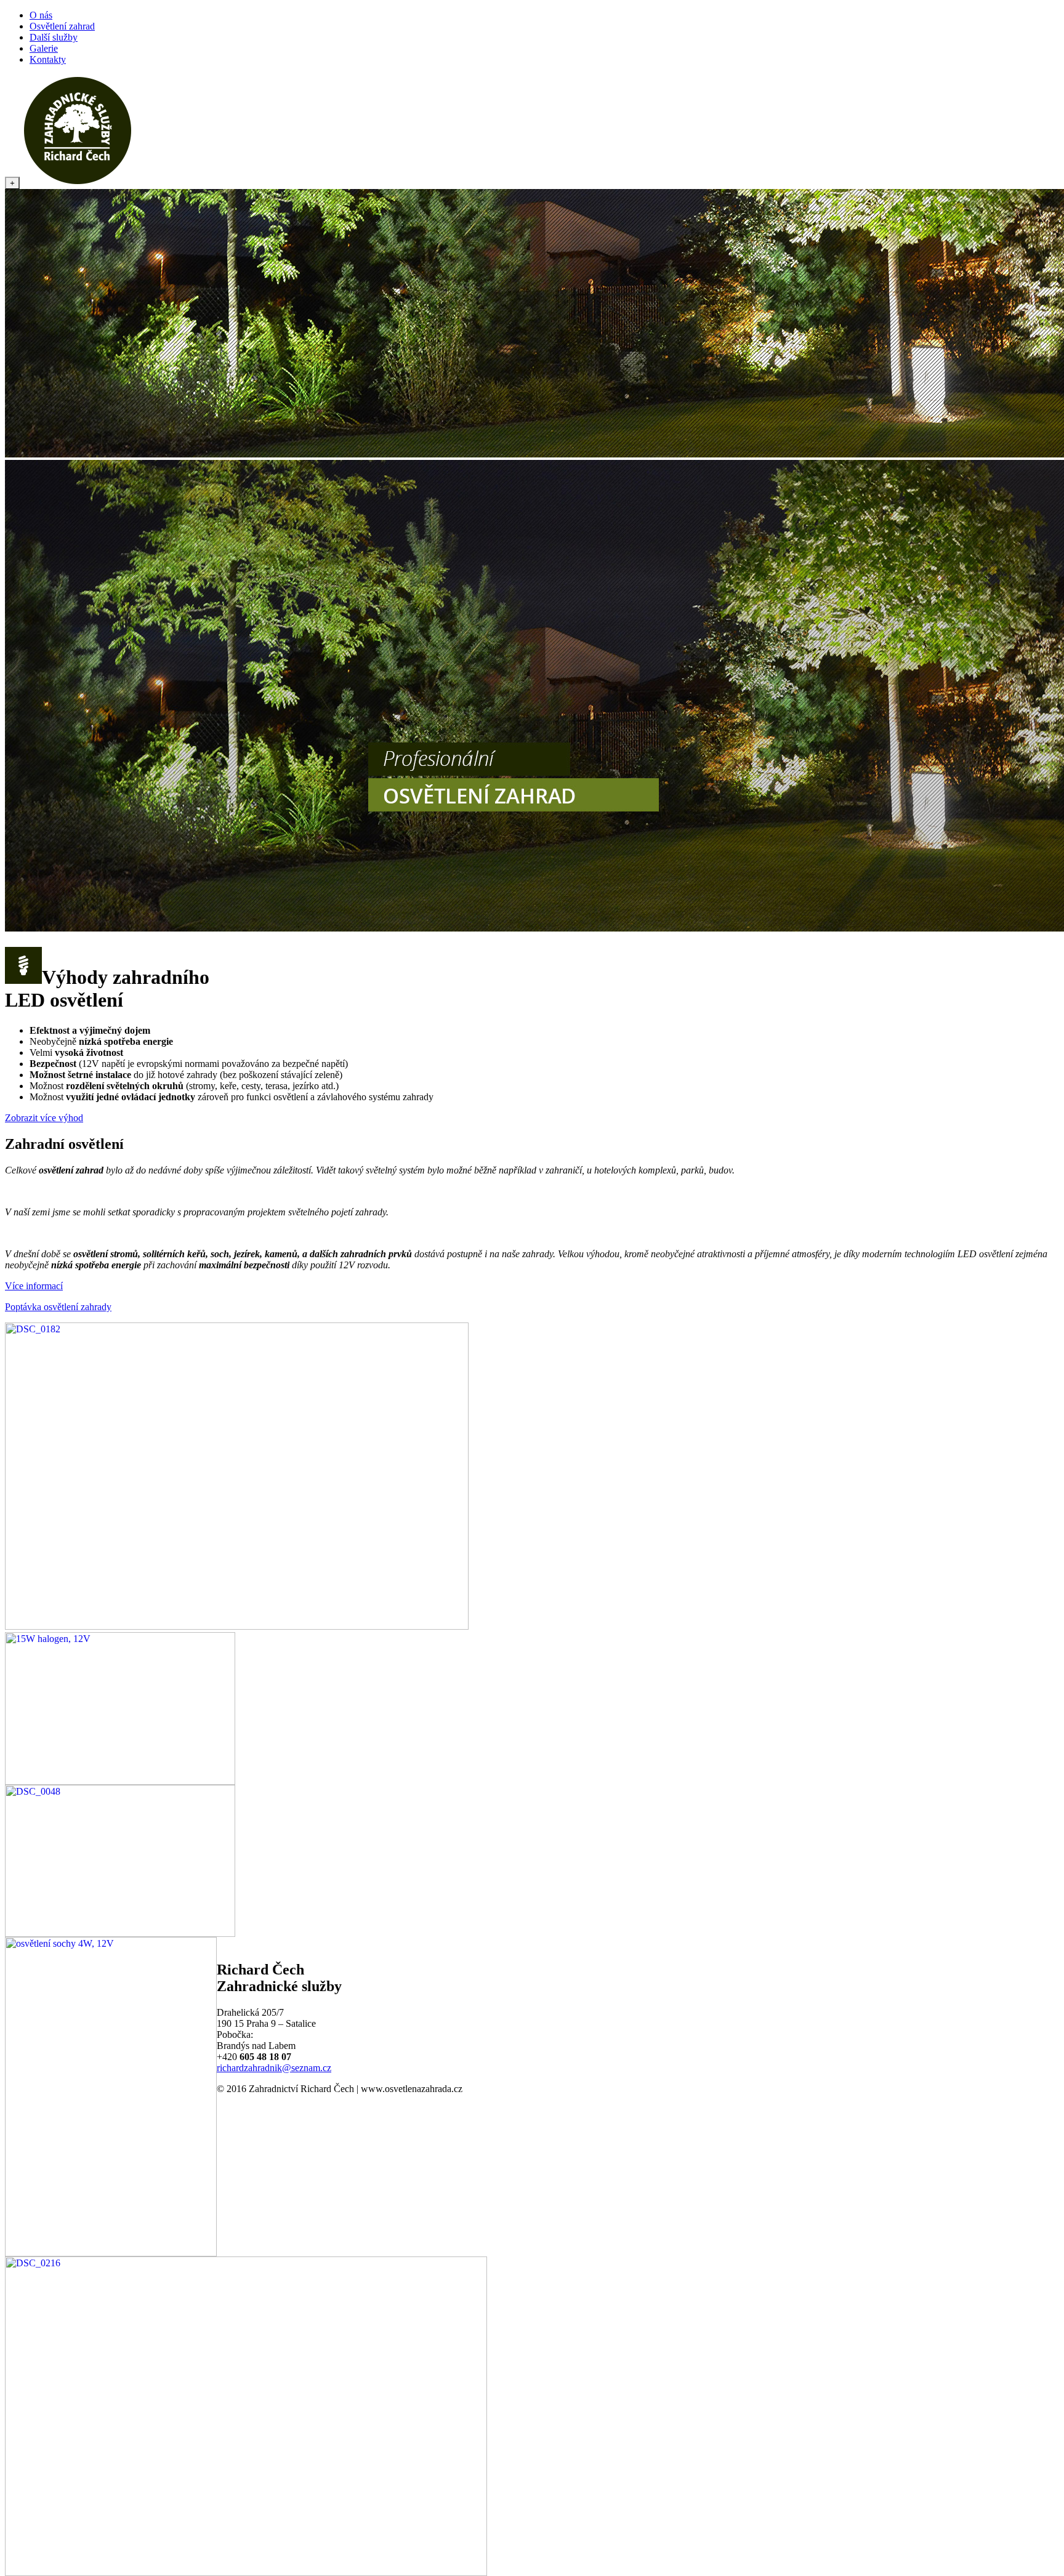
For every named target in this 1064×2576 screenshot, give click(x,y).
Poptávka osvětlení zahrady (58, 1307)
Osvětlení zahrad (62, 26)
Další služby (54, 37)
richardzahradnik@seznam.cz (274, 2068)
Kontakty (48, 59)
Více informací (34, 1286)
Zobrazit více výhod (44, 1118)
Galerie (44, 48)
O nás (41, 15)
